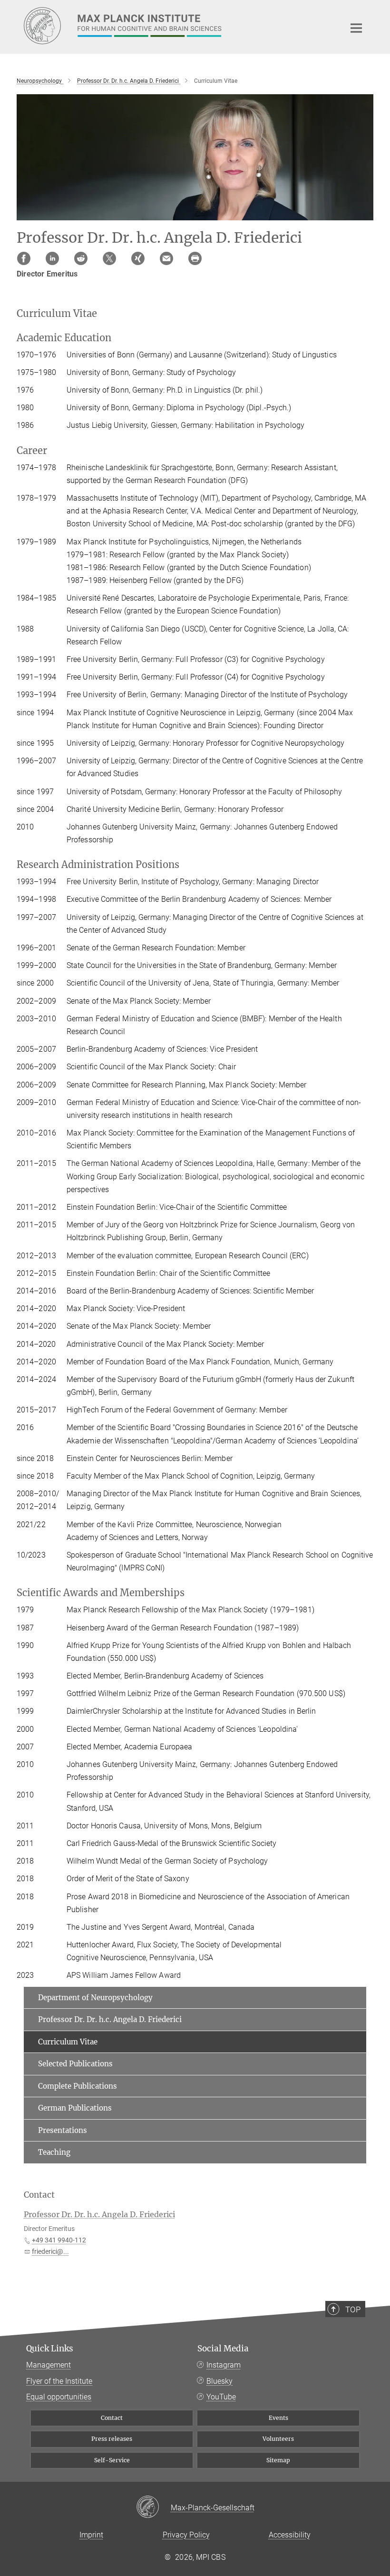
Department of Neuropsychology (95, 1998)
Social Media (223, 2349)
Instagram (224, 2365)
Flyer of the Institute (59, 2381)
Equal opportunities (59, 2397)
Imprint (91, 2535)
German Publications (75, 2108)
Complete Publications (78, 2086)
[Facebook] (24, 258)
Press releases (112, 2439)
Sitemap (278, 2460)
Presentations (63, 2130)
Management (49, 2365)
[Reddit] (81, 258)
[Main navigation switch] (356, 28)
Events (278, 2418)
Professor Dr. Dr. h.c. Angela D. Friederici (110, 2019)
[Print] (195, 258)
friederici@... (50, 2251)
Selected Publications (75, 2064)
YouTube (221, 2397)
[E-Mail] (166, 258)
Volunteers (278, 2439)
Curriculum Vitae (68, 2042)
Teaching (54, 2152)
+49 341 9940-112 (59, 2240)
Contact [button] (39, 2195)
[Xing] (138, 258)
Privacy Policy (186, 2535)
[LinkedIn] (52, 258)
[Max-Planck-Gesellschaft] (153, 2507)
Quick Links (50, 2349)
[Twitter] (109, 258)
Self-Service (112, 2460)
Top (353, 2310)
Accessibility (290, 2535)
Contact (112, 2418)
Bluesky (219, 2381)
